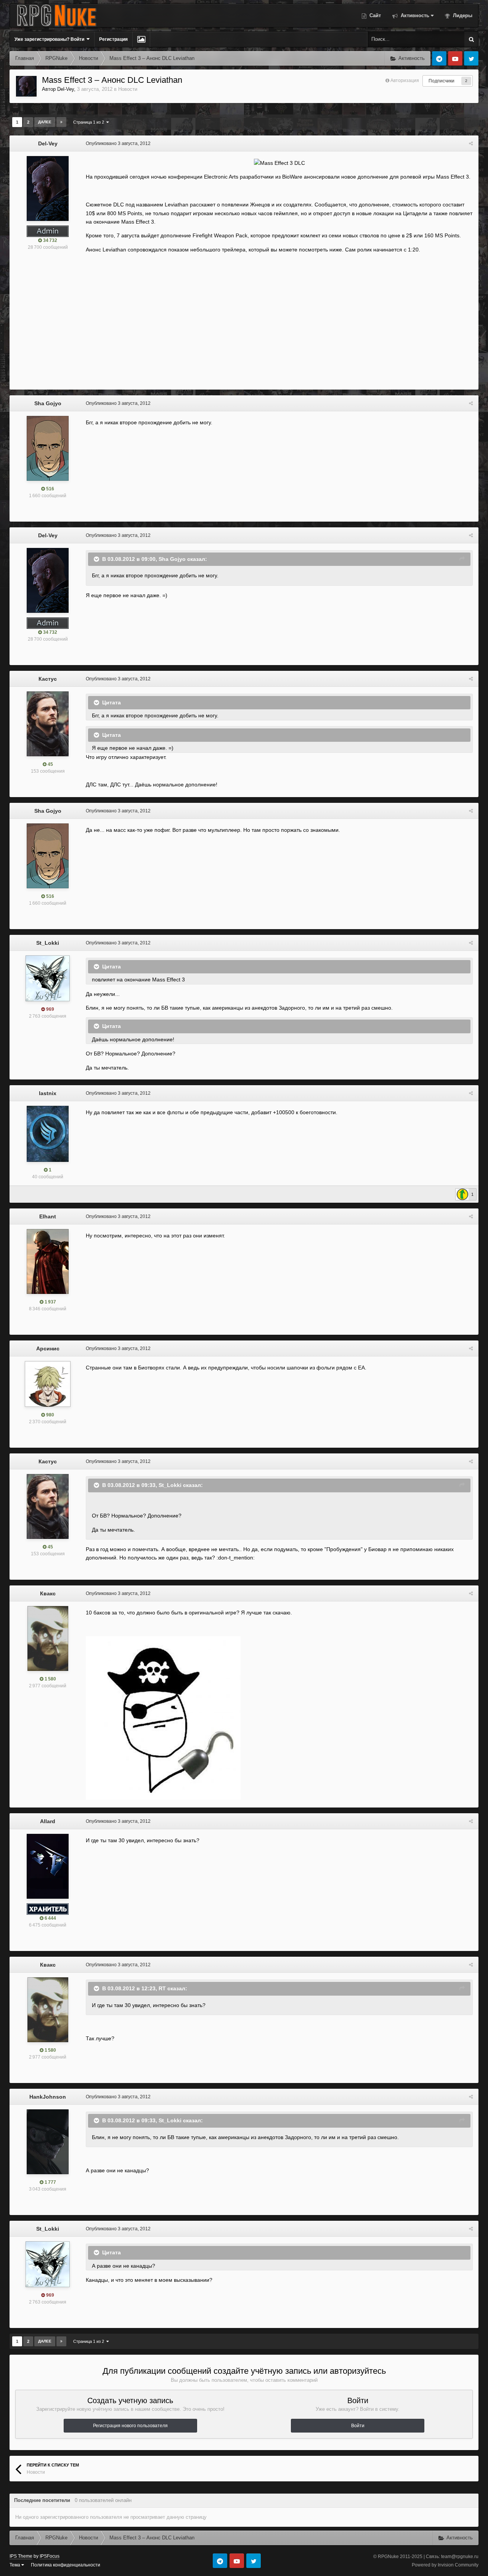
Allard (48, 1821)
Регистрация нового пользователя (130, 2426)
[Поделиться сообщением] (471, 143)
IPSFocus (50, 2556)
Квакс (48, 1593)
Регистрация (113, 39)
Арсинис (48, 1348)
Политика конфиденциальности (66, 2565)
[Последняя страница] (61, 122)
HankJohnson (48, 2097)
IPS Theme (21, 2556)
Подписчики (441, 81)
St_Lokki (48, 943)
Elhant (48, 1216)
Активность (414, 15)
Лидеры (462, 15)
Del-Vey (66, 89)
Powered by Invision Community (445, 2565)
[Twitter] (471, 58)
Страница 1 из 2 (90, 122)
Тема (15, 2565)
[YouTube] (455, 58)
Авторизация (405, 81)
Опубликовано (118, 143)
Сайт (374, 15)
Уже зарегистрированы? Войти (51, 39)
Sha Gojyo (48, 403)
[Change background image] (141, 39)
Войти (358, 2426)
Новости (128, 89)
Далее (45, 122)
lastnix (48, 1093)
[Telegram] (439, 58)
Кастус (48, 679)
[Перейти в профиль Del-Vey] (26, 86)
